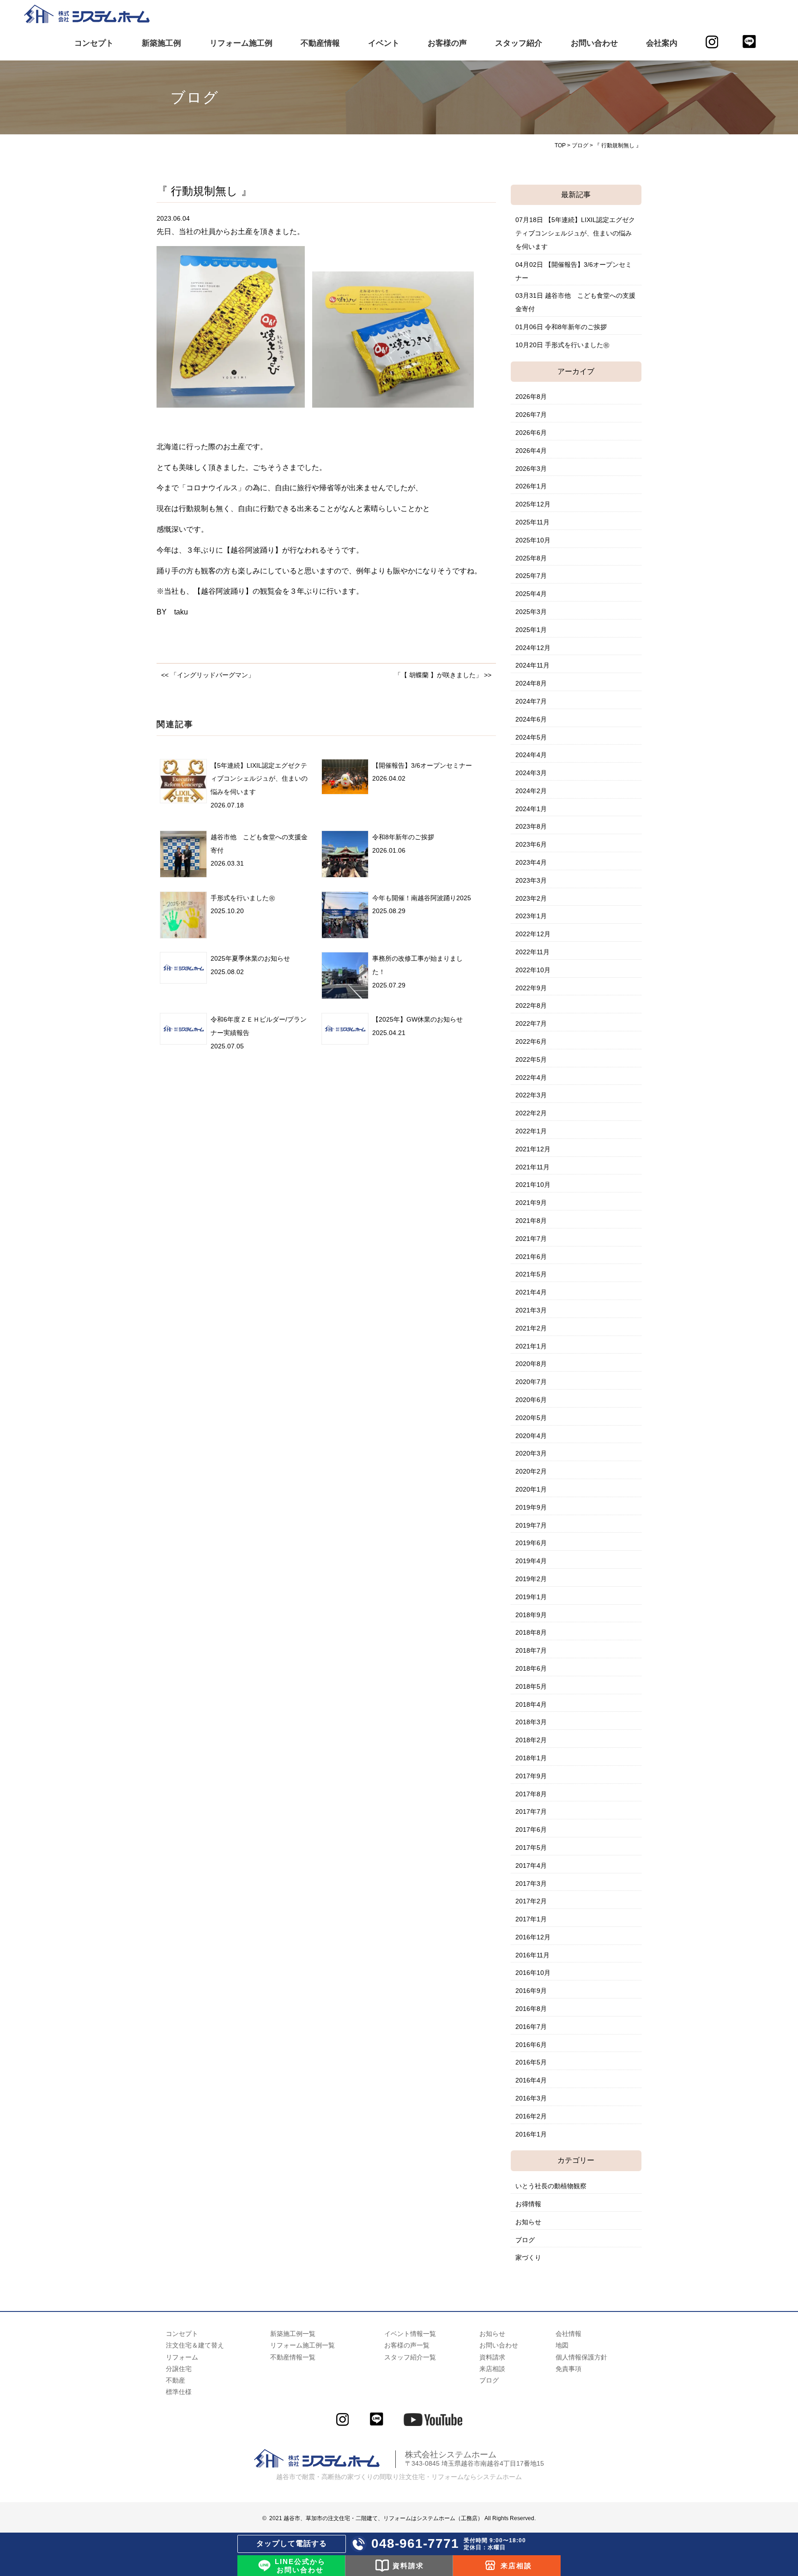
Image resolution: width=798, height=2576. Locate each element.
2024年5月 (531, 737)
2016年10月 (533, 1973)
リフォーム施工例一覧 (302, 2345)
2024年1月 (531, 809)
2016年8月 (531, 2009)
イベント (384, 43)
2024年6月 (531, 719)
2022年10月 (533, 970)
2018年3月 (531, 1722)
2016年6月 (531, 2045)
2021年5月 (531, 1274)
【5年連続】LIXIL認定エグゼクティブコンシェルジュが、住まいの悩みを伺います (259, 779)
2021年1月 (531, 1346)
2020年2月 (531, 1471)
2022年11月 (532, 952)
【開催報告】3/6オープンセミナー (422, 765)
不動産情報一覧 (293, 2357)
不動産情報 (320, 43)
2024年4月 (531, 755)
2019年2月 (531, 1579)
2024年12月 (533, 648)
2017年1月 (531, 1919)
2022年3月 (531, 1095)
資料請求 (492, 2357)
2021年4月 (531, 1292)
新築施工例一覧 (293, 2334)
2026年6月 (531, 433)
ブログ (525, 2240)
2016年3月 (531, 2098)
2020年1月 (531, 1489)
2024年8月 (531, 683)
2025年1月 (531, 630)
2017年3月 (531, 1884)
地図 (562, 2345)
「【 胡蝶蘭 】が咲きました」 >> (443, 675)
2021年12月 (533, 1149)
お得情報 (528, 2204)
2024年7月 (531, 701)
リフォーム (182, 2357)
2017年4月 (531, 1866)
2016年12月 (533, 1937)
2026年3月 (531, 469)
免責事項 (568, 2369)
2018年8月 (531, 1632)
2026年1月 (531, 486)
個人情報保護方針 (581, 2357)
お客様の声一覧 (407, 2345)
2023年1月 (531, 916)
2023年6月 (531, 844)
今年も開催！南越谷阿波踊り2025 (422, 898)
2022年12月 (533, 934)
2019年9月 (531, 1507)
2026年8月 (531, 397)
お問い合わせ (594, 43)
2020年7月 (531, 1382)
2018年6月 (531, 1668)
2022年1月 (531, 1131)
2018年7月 (531, 1650)
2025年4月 (531, 594)
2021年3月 (531, 1310)
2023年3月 (531, 880)
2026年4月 (531, 451)
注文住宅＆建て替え (195, 2345)
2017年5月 (531, 1848)
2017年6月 (531, 1830)
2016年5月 (531, 2062)
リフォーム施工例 (241, 43)
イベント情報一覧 (410, 2334)
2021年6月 (531, 1257)
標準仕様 (179, 2392)
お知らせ (528, 2222)
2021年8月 (531, 1221)
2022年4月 (531, 1077)
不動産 (175, 2380)
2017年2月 (531, 1901)
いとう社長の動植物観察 (551, 2186)
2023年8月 (531, 826)
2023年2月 (531, 898)
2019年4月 (531, 1561)
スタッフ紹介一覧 (410, 2357)
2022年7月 (531, 1023)
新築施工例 (161, 43)
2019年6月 (531, 1543)
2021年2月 (531, 1328)
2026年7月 (531, 415)
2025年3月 (531, 612)
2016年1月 (531, 2134)
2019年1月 (531, 1597)
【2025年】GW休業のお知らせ (417, 1019)
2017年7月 (531, 1812)
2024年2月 (531, 791)
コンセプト (94, 43)
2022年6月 (531, 1041)
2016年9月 (531, 1991)
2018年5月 (531, 1686)
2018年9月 (531, 1615)
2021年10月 (533, 1185)
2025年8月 (531, 558)
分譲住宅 (179, 2369)
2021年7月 (531, 1239)
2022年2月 (531, 1113)
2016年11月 (532, 1955)
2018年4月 (531, 1704)
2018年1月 (531, 1758)
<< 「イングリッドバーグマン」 (208, 675)
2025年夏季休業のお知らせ (250, 958)
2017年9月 (531, 1776)
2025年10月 (533, 540)
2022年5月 (531, 1059)
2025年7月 (531, 576)
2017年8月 (531, 1794)
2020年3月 (531, 1453)
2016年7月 (531, 2027)
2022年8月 (531, 1005)
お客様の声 (447, 43)
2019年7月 (531, 1525)
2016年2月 (531, 2116)
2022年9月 (531, 988)
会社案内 (662, 43)
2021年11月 (532, 1167)
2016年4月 (531, 2080)
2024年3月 (531, 773)
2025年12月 (533, 504)
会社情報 (568, 2334)
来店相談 (492, 2369)
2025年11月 (532, 522)
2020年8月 (531, 1364)
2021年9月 (531, 1203)
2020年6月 (531, 1400)
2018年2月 (531, 1740)
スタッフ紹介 (519, 43)
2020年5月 (531, 1418)
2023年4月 (531, 862)
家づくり (528, 2257)
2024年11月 (532, 665)
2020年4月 (531, 1436)
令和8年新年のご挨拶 (403, 837)
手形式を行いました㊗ (243, 898)
